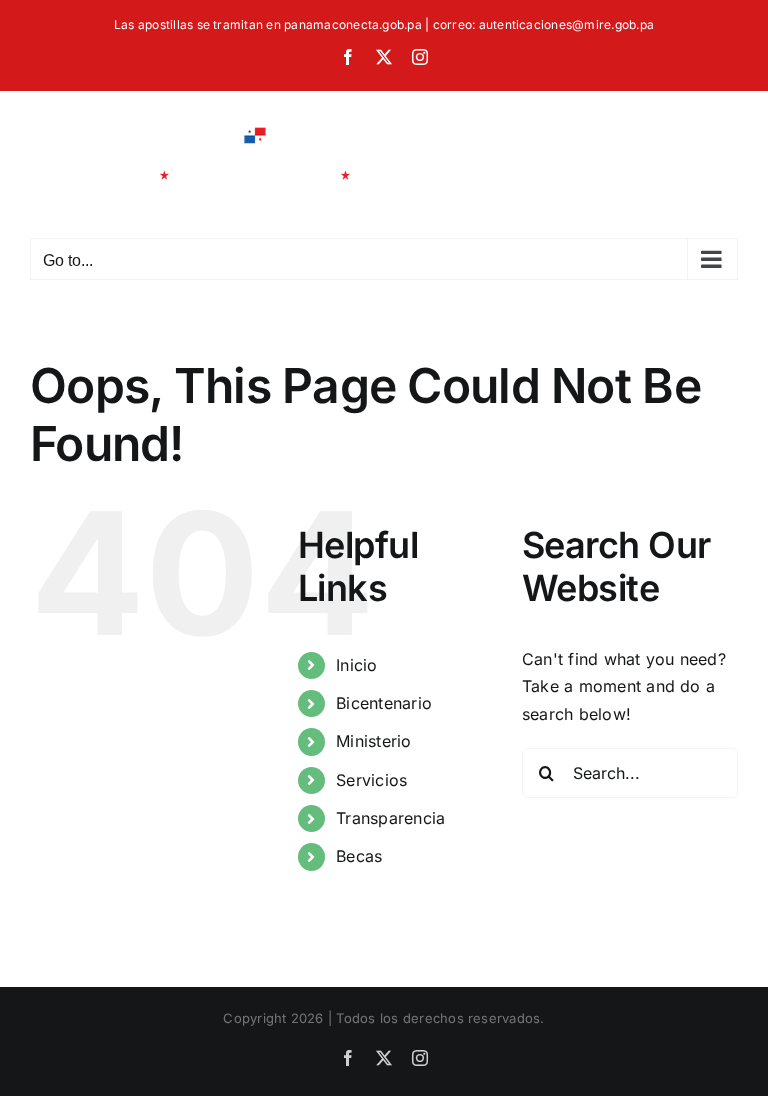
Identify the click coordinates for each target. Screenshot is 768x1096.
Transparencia (390, 818)
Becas (359, 856)
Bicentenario (384, 703)
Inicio (356, 665)
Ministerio (373, 741)
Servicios (371, 780)
